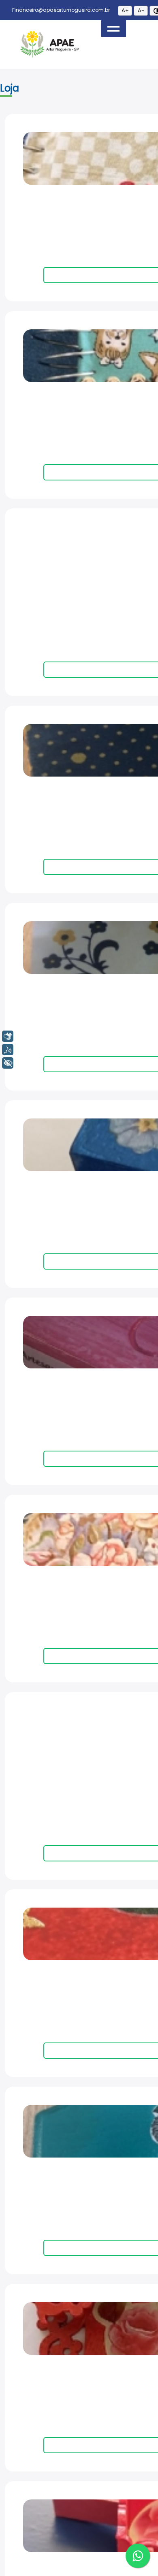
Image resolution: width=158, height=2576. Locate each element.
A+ (125, 10)
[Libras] (8, 1036)
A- (141, 10)
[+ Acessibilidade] (8, 1063)
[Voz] (8, 1050)
